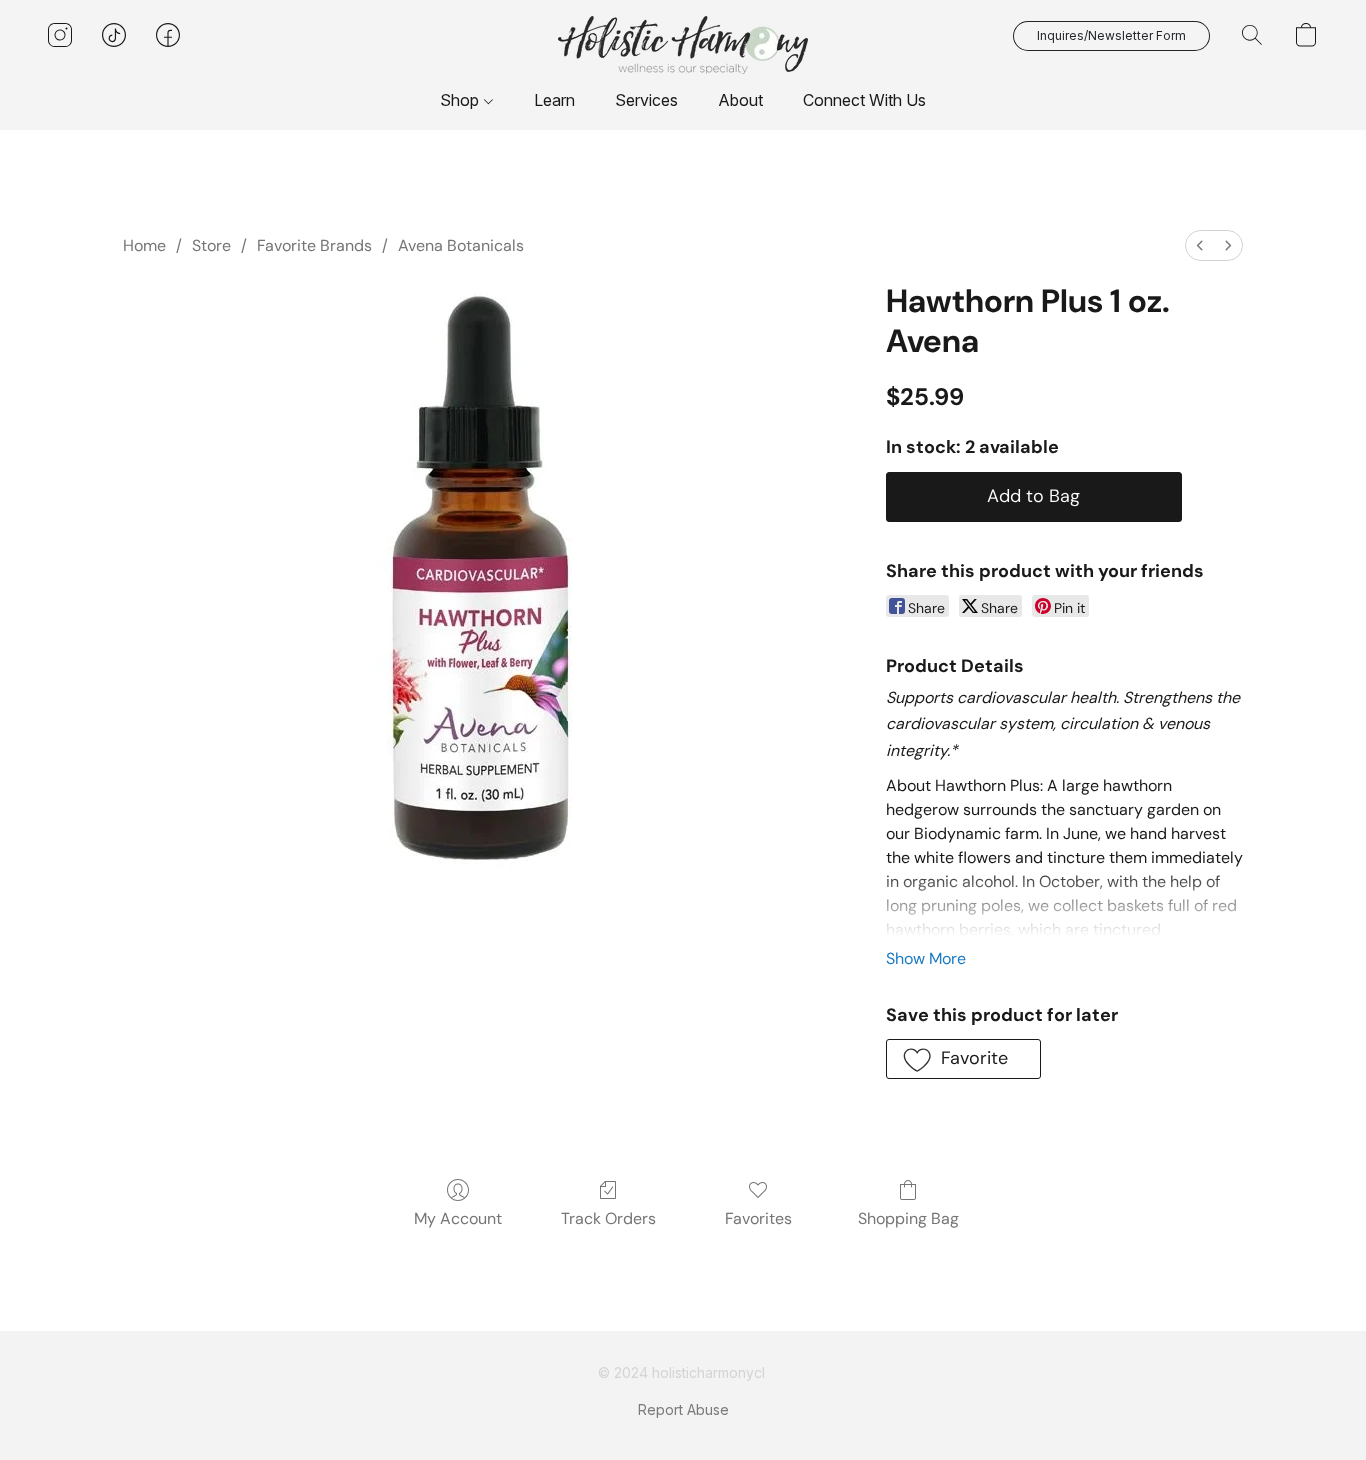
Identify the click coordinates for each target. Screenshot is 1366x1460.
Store (211, 245)
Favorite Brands (314, 245)
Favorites (758, 1218)
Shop (461, 100)
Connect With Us (864, 100)
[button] (683, 45)
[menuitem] (1200, 245)
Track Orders (608, 1218)
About (740, 100)
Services (646, 100)
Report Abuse (683, 1409)
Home (144, 245)
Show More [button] (926, 958)
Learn (554, 100)
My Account (458, 1218)
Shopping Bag (908, 1218)
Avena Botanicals (461, 245)
